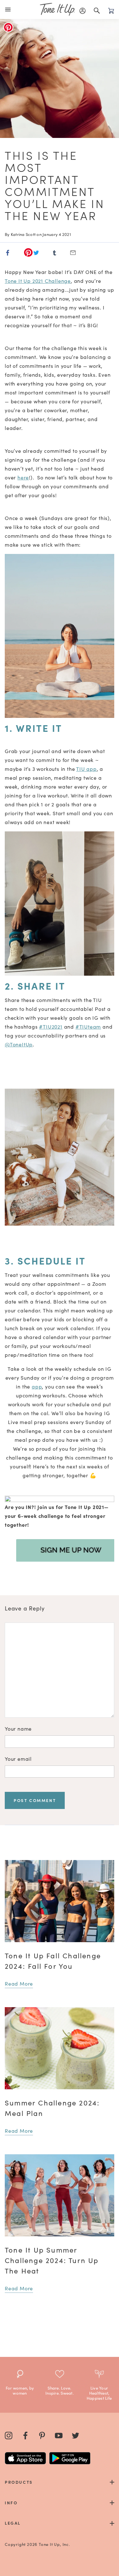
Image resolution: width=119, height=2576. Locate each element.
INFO (11, 2503)
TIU (80, 769)
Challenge (58, 281)
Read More (19, 1983)
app (91, 769)
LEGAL (13, 2523)
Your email (18, 1759)
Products (19, 2482)
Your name (18, 1728)
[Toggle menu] (9, 10)
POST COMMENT (35, 1800)
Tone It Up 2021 (25, 281)
